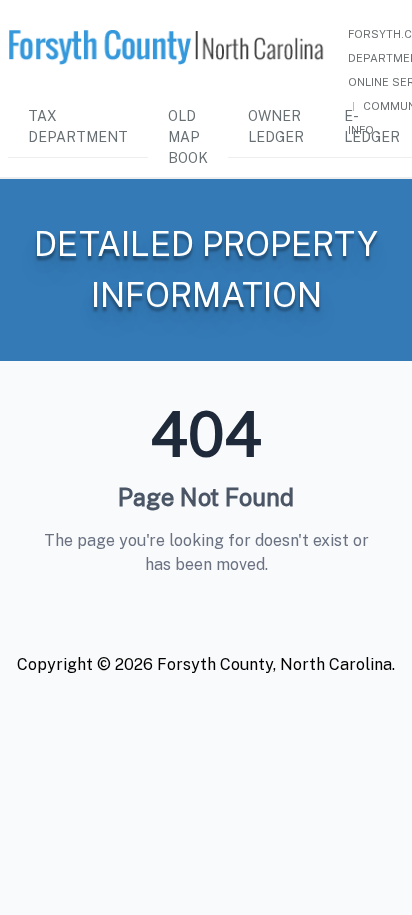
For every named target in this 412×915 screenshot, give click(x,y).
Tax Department (78, 126)
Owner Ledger (276, 126)
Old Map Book (188, 137)
